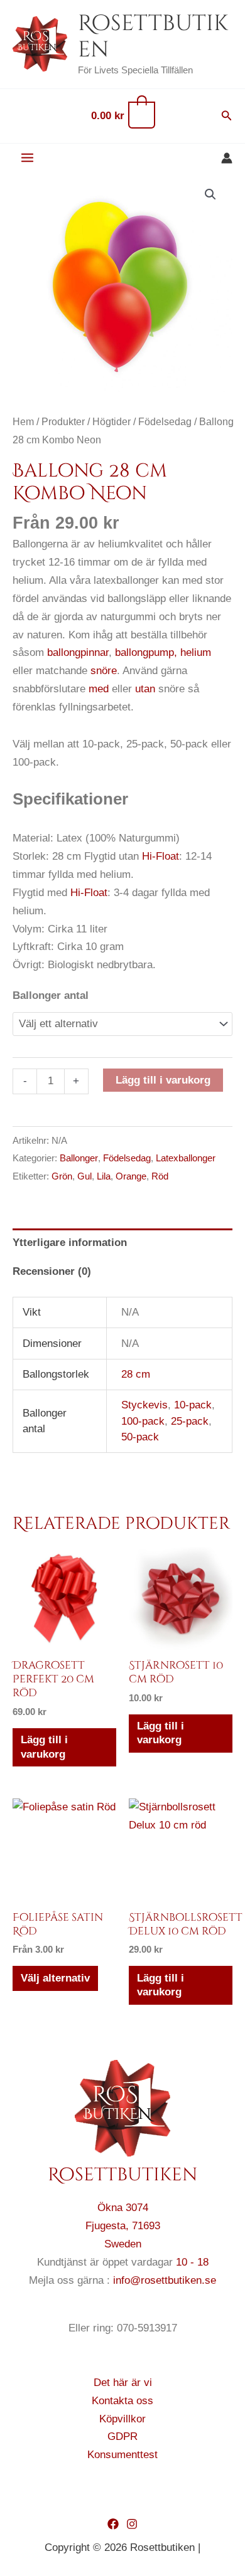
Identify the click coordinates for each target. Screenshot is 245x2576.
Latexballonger (186, 1158)
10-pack (193, 1405)
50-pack (140, 1437)
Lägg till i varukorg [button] (44, 1747)
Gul (84, 1176)
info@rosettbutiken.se (165, 2280)
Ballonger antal (51, 995)
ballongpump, (146, 652)
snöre (104, 671)
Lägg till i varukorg (163, 1080)
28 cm (136, 1374)
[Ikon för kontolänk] (227, 158)
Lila (104, 1176)
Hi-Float (161, 856)
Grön (62, 1176)
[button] (227, 116)
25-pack (190, 1421)
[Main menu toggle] (27, 158)
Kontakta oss (122, 2401)
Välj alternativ (55, 1978)
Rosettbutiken (153, 37)
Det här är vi (123, 2383)
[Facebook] (113, 2524)
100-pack (143, 1421)
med (99, 689)
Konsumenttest (122, 2455)
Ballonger (79, 1158)
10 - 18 (192, 2262)
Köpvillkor (122, 2419)
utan (145, 689)
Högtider (112, 422)
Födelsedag (165, 422)
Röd (160, 1176)
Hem (23, 422)
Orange (131, 1176)
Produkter (63, 422)
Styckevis (144, 1405)
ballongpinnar (78, 652)
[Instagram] (132, 2524)
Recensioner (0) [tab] (52, 1271)
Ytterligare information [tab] (70, 1243)
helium (196, 652)
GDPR (122, 2436)
